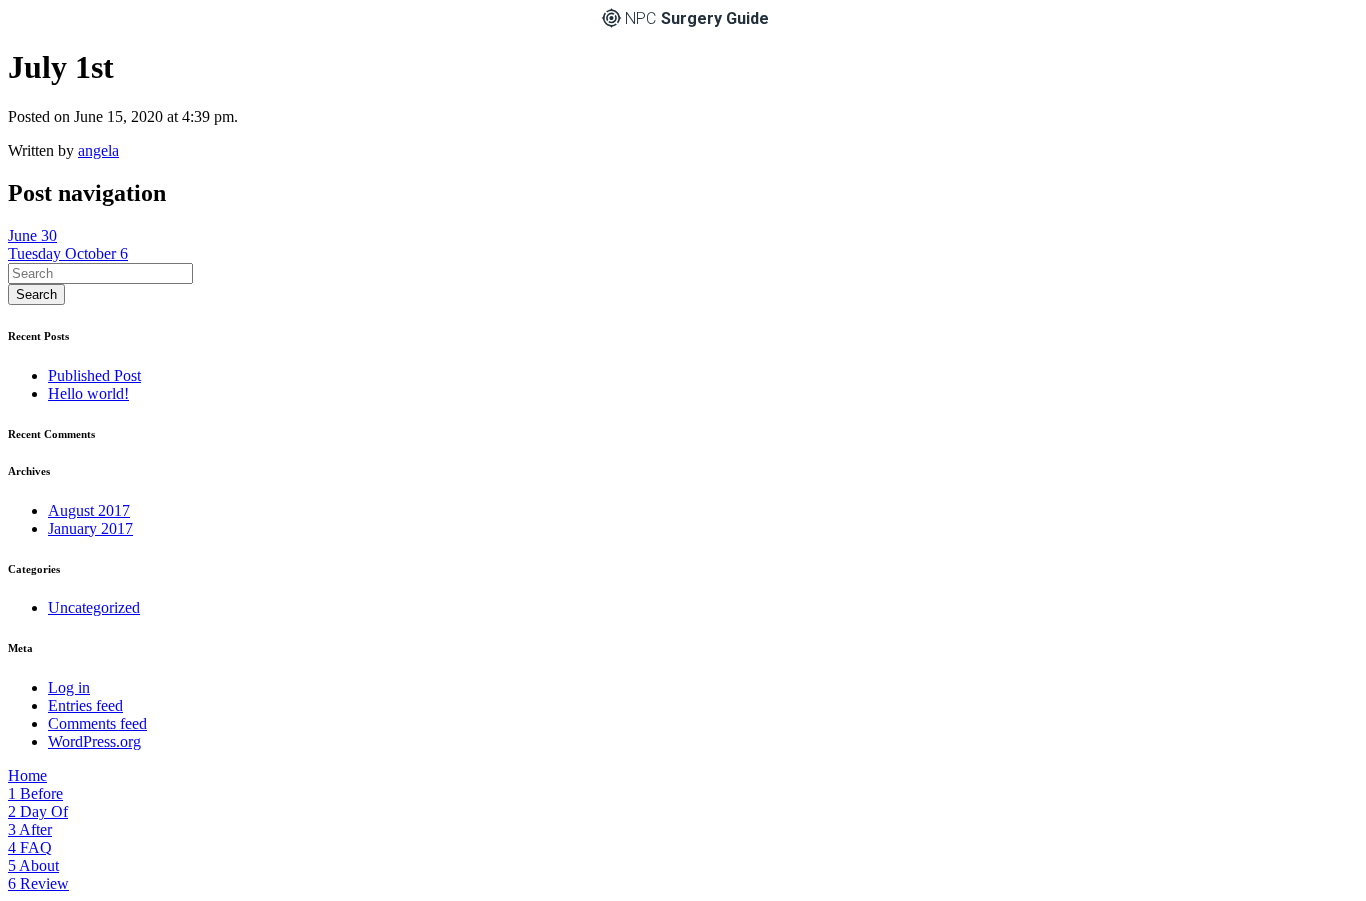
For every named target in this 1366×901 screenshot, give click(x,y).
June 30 (32, 235)
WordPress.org (94, 741)
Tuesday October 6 (68, 253)
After (30, 829)
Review (38, 883)
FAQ (30, 847)
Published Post (94, 375)
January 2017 (90, 528)
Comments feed (97, 723)
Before (35, 793)
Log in (69, 687)
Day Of (38, 811)
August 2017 (89, 510)
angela (98, 150)
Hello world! (88, 393)
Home (27, 775)
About (33, 865)
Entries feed (85, 705)
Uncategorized (94, 607)
